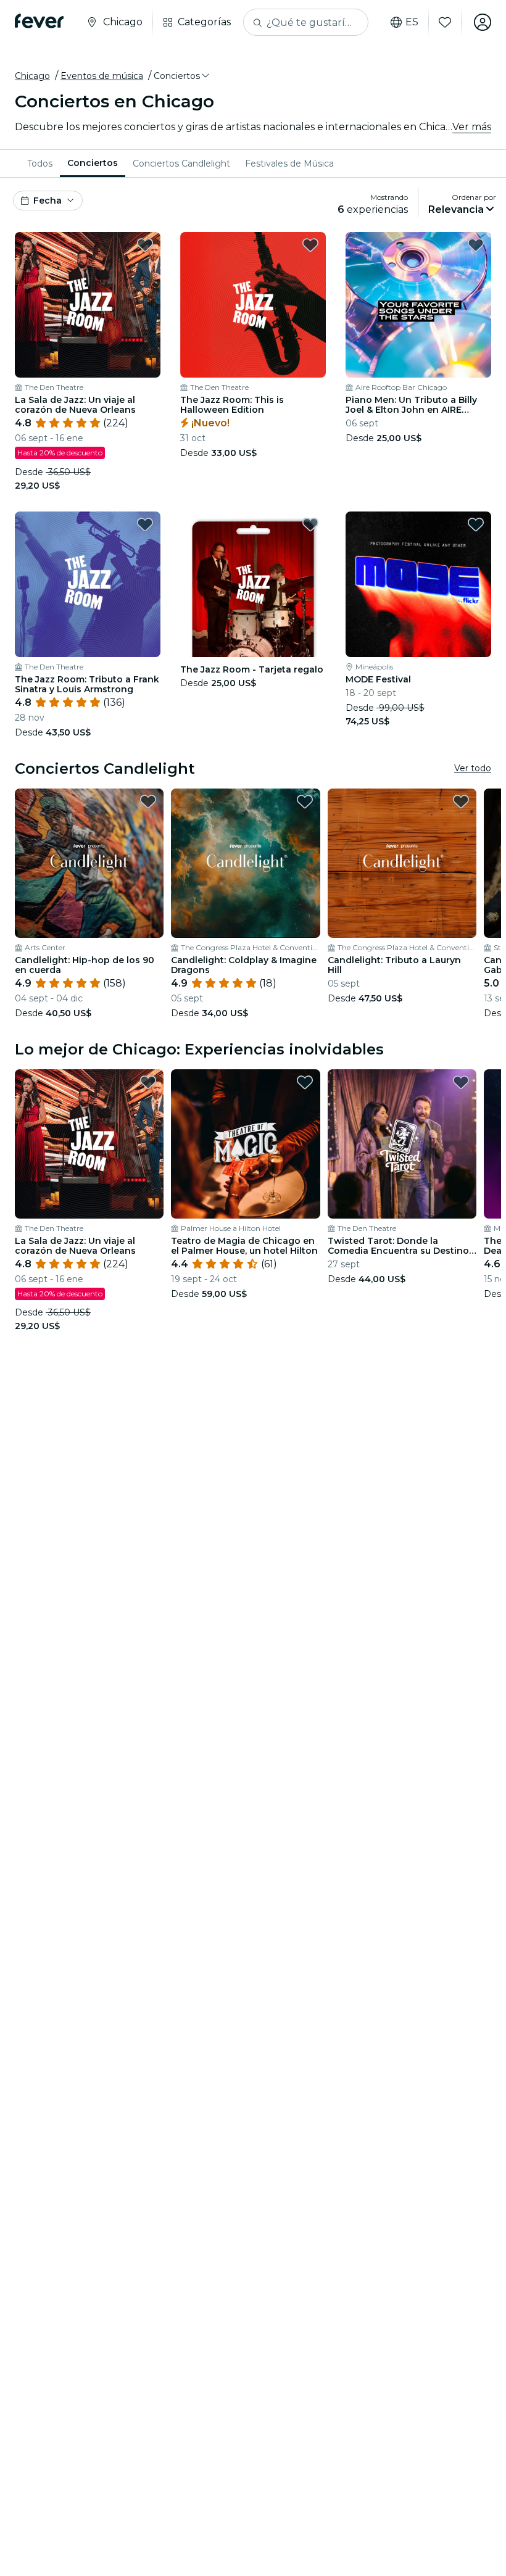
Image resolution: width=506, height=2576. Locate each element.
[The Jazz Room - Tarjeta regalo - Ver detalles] (253, 584)
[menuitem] (40, 164)
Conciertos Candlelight (181, 164)
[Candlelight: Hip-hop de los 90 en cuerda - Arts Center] (89, 863)
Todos (40, 164)
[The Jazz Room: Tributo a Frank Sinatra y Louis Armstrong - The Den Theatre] (88, 584)
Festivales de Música (289, 164)
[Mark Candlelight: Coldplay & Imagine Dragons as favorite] (305, 801)
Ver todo (473, 768)
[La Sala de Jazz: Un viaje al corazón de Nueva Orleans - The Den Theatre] (88, 305)
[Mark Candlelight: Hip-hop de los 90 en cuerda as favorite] (148, 801)
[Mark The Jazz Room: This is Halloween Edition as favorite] (310, 245)
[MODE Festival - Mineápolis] (418, 584)
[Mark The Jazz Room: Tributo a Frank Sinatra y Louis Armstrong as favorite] (145, 524)
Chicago (32, 76)
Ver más (472, 127)
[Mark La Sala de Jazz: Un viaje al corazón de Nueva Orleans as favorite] (145, 245)
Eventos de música (102, 76)
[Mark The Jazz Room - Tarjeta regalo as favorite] (310, 524)
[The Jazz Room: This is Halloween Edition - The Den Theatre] (253, 305)
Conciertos (93, 163)
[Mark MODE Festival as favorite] (476, 524)
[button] (182, 76)
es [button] (412, 22)
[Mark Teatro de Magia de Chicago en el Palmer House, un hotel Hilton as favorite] (305, 1082)
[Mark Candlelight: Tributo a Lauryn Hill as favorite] (461, 801)
